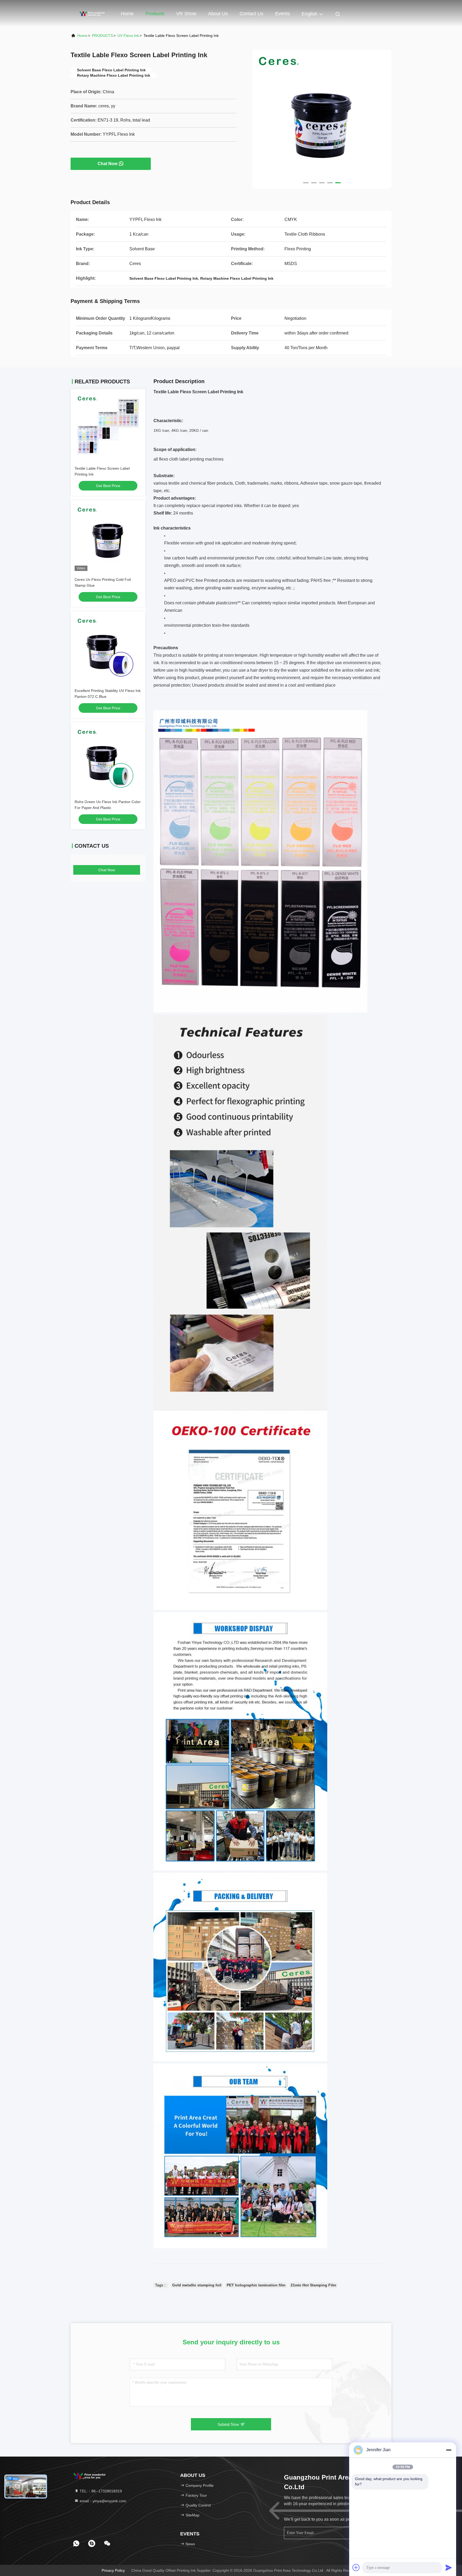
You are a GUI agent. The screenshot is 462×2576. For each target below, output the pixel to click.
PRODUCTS (102, 36)
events (282, 14)
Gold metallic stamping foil (197, 2285)
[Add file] (356, 2567)
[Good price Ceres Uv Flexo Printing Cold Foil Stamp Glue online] (108, 538)
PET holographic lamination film (256, 2285)
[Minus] (449, 2450)
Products (155, 14)
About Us (218, 14)
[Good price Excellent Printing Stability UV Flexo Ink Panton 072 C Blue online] (108, 649)
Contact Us (251, 14)
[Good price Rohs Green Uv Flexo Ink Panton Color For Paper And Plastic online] (108, 760)
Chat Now (107, 164)
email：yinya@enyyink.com (102, 2501)
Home (127, 14)
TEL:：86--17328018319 (100, 2491)
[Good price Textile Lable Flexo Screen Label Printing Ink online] (108, 426)
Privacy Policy (113, 2570)
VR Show (186, 14)
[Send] (449, 2567)
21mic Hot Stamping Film (313, 2285)
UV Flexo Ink (128, 36)
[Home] (92, 13)
